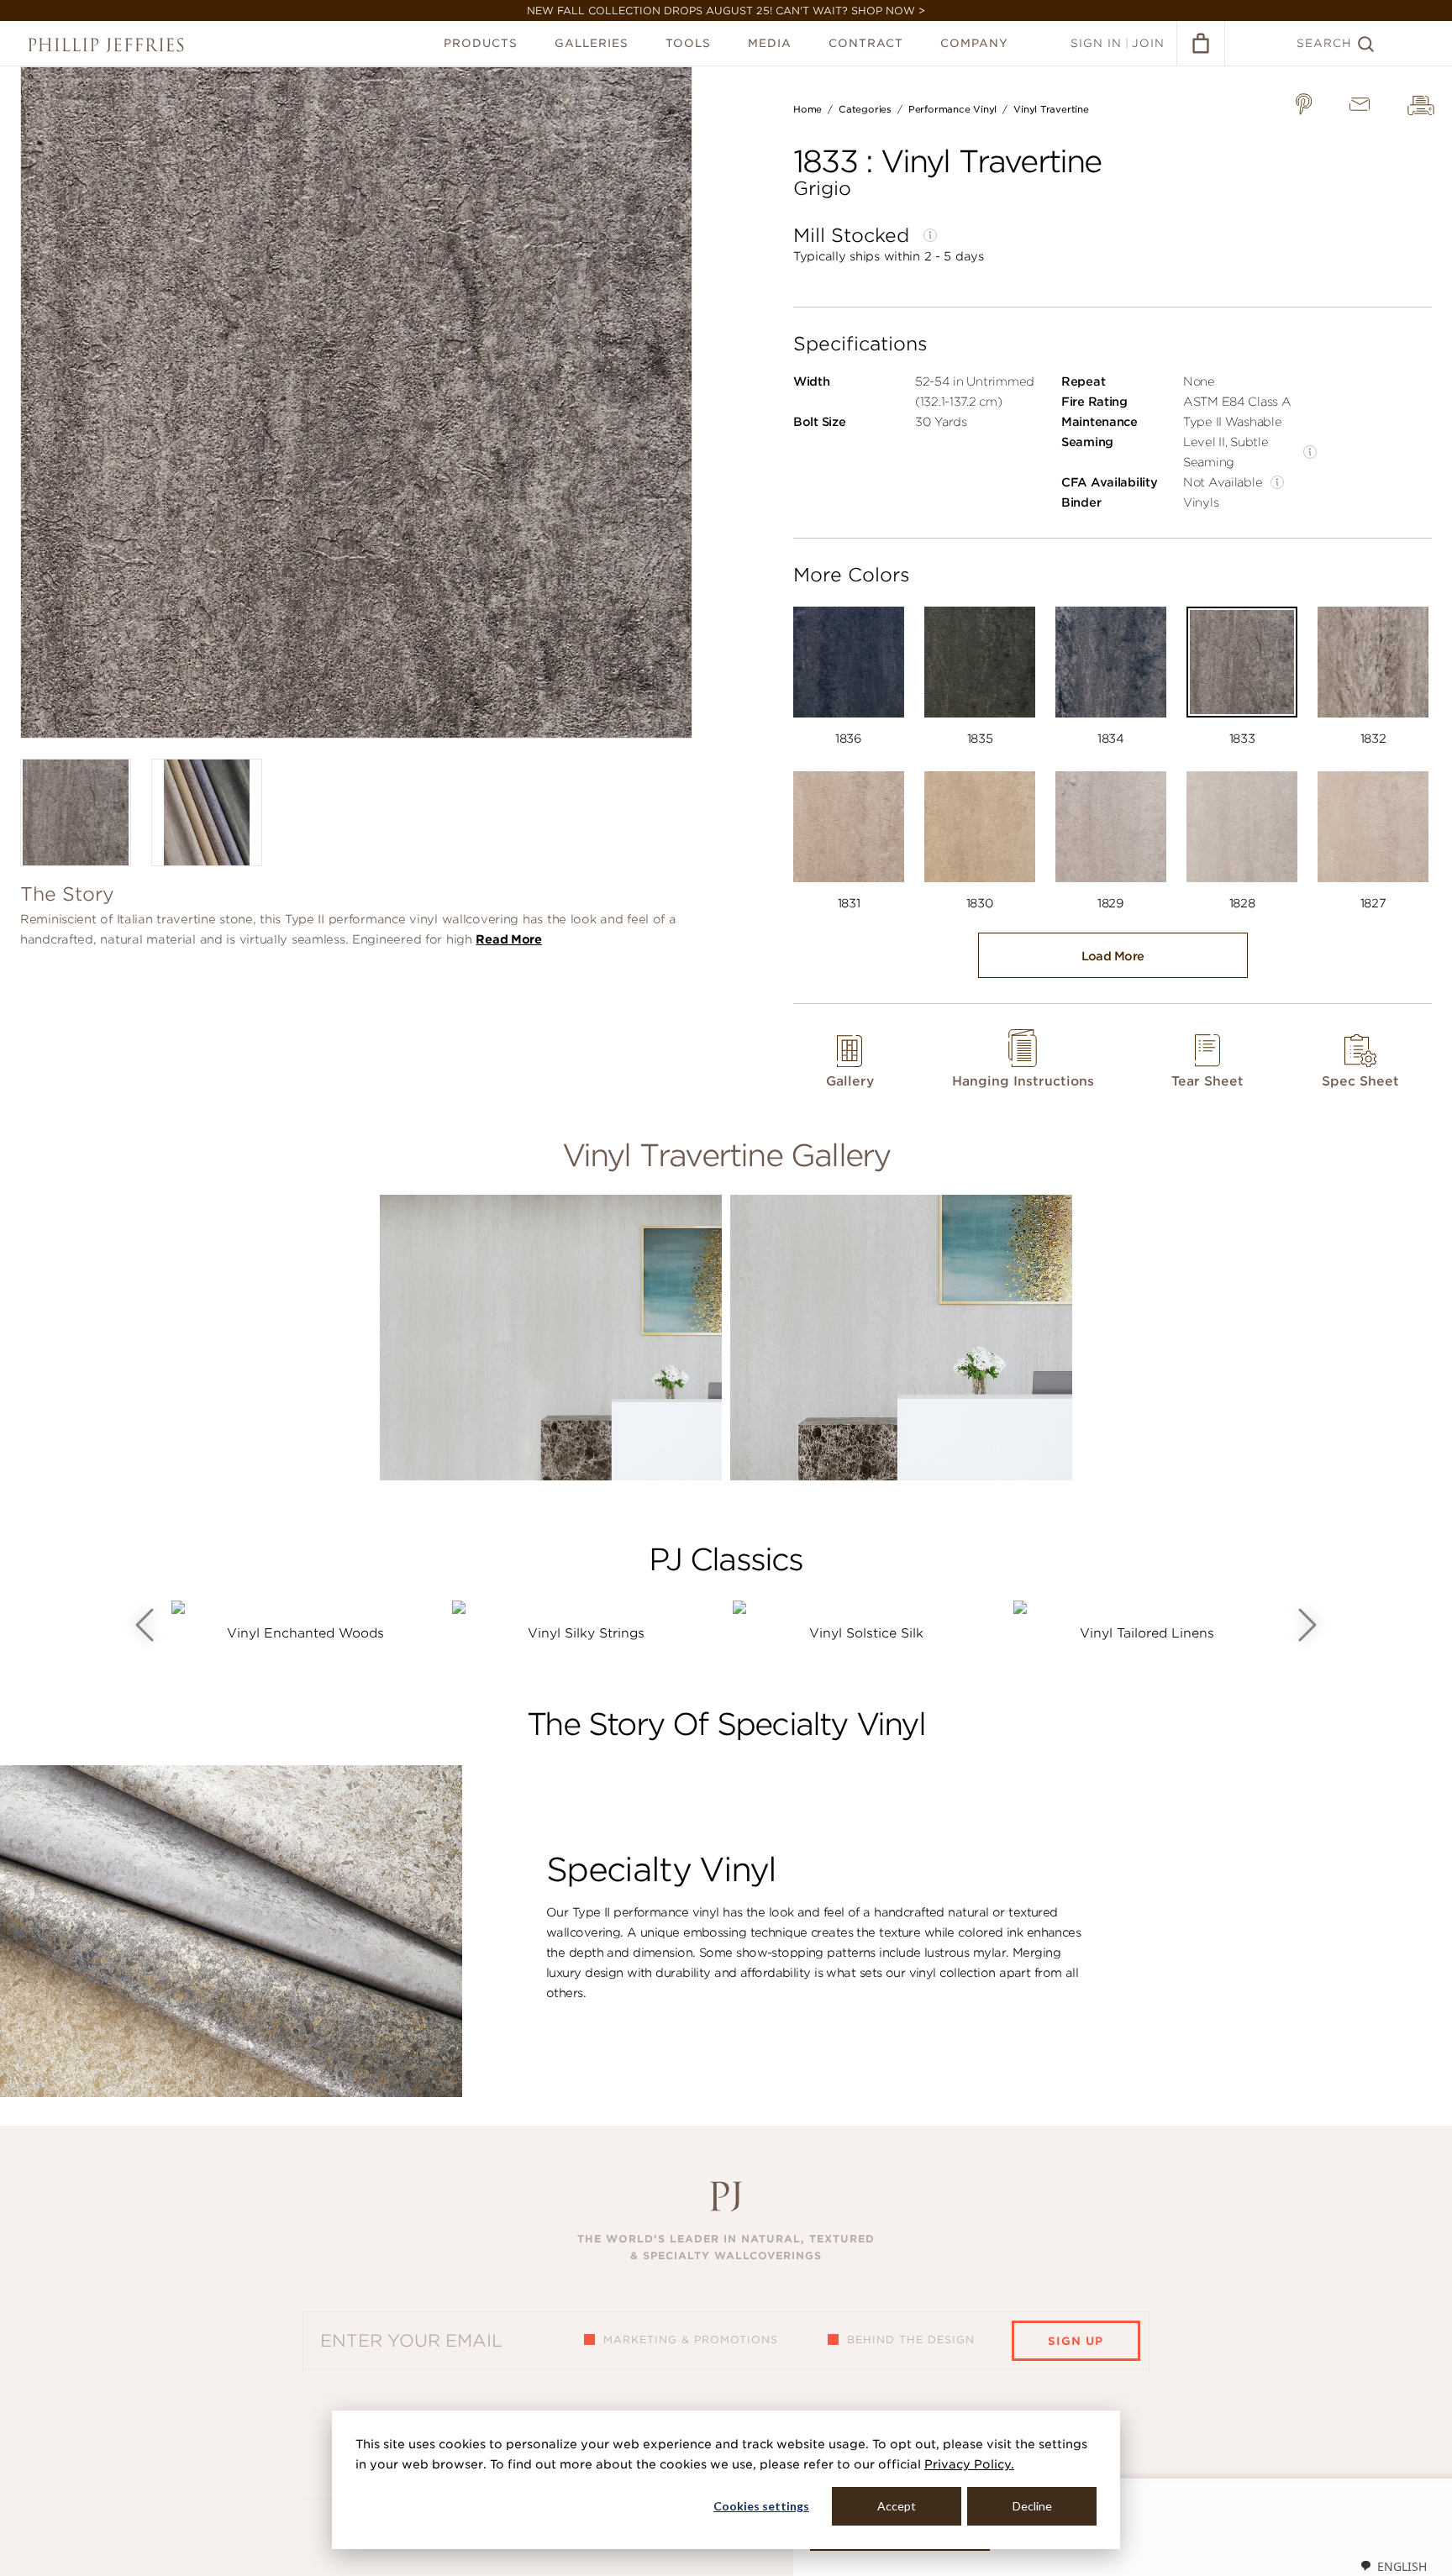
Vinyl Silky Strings (586, 1633)
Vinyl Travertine (1051, 109)
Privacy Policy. (969, 2464)
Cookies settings (761, 2506)
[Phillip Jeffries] (106, 45)
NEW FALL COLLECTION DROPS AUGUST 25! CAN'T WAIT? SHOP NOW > (726, 11)
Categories (865, 109)
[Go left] (145, 1625)
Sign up (1076, 2341)
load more (1113, 956)
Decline (1032, 2506)
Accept (897, 2506)
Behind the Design (911, 2339)
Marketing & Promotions (691, 2339)
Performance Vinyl (952, 109)
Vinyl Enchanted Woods (305, 1633)
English (1402, 2566)
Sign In (1096, 43)
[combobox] (1393, 2566)
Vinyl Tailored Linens (1147, 1633)
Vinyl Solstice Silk (866, 1633)
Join (1148, 43)
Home (808, 109)
